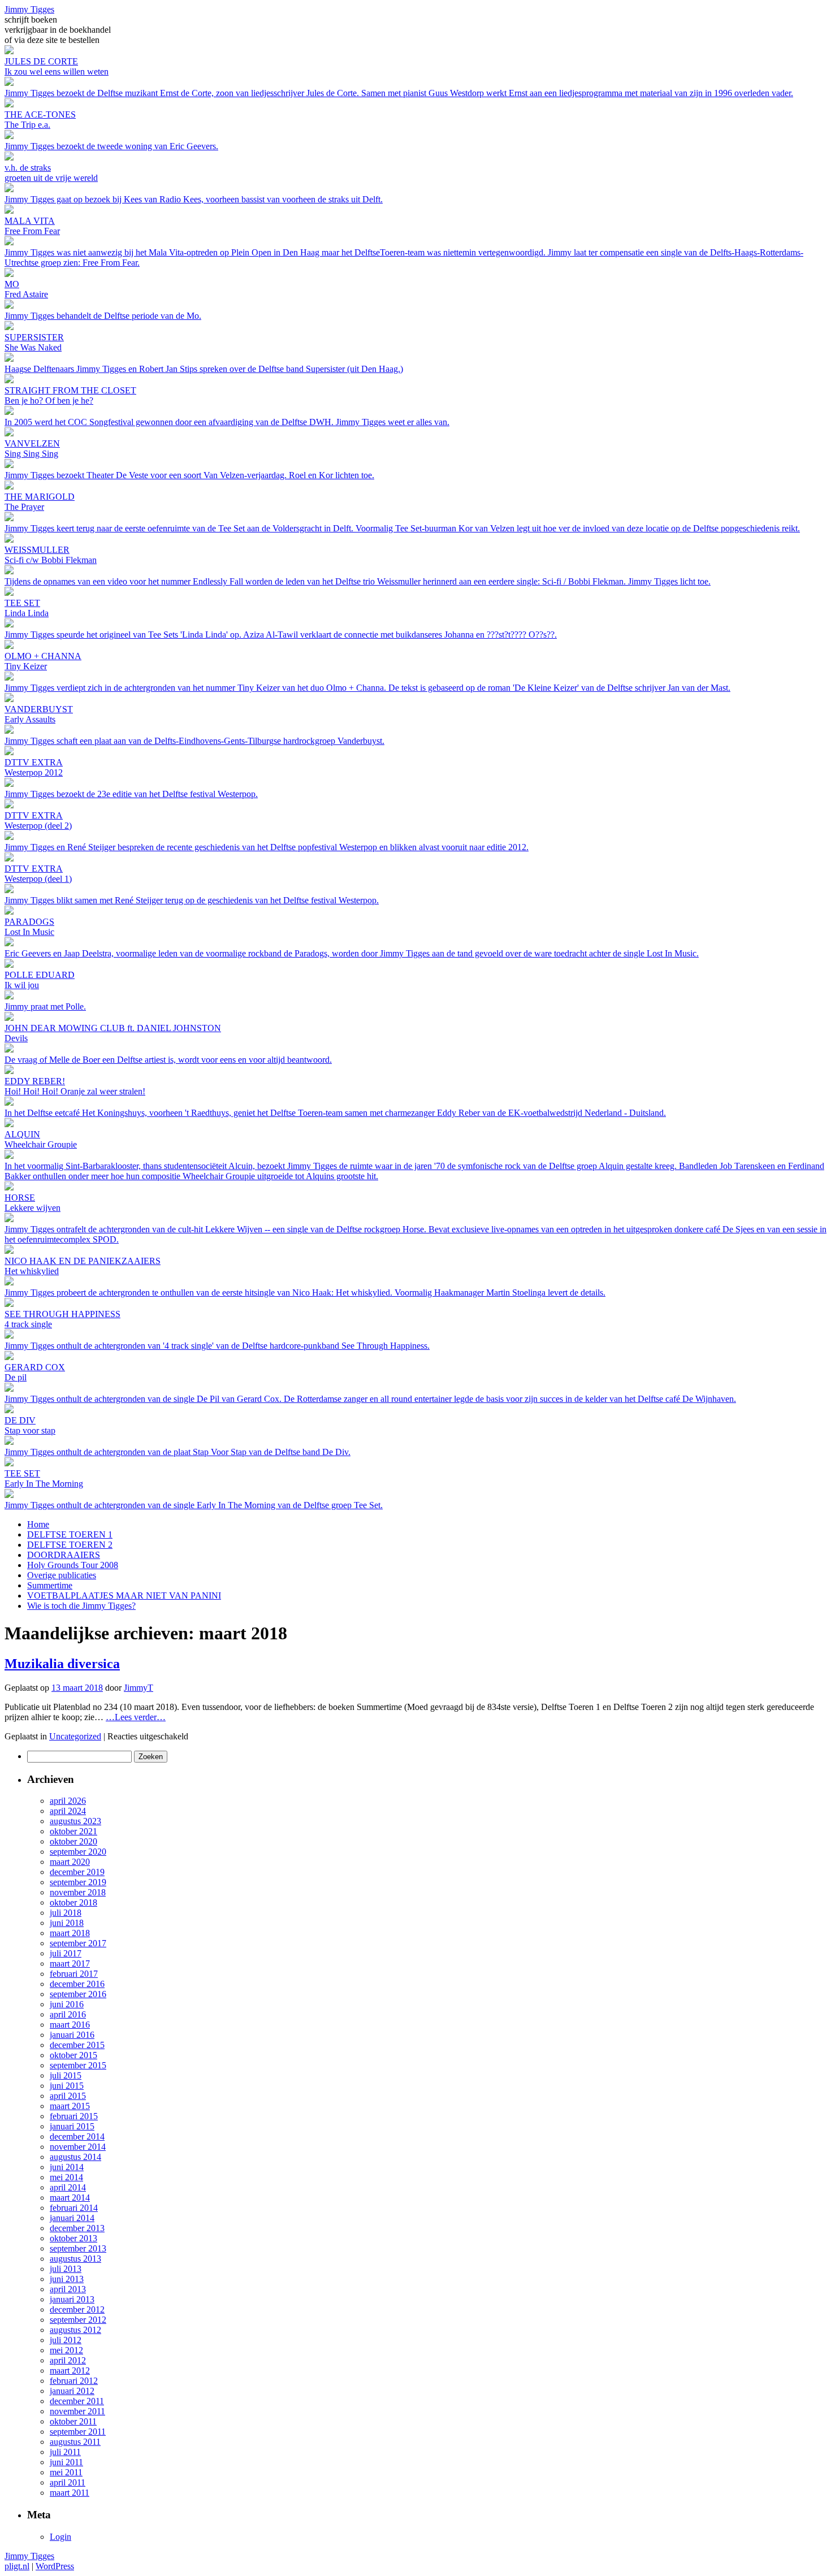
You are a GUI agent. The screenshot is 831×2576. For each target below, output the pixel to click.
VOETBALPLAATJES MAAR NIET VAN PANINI (124, 1596)
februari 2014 (74, 2208)
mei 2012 (66, 2350)
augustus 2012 (75, 2330)
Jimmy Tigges (29, 9)
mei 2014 (66, 2177)
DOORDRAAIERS (64, 1555)
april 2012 (68, 2360)
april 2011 (68, 2482)
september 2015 (78, 2065)
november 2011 (77, 2411)
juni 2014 (67, 2167)
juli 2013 (66, 2269)
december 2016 (77, 1984)
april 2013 (68, 2289)
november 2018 (78, 1892)
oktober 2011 (73, 2421)
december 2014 (77, 2136)
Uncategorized (75, 1736)
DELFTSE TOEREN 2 (70, 1545)
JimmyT (138, 1688)
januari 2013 (72, 2299)
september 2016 (78, 1994)
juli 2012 (66, 2340)
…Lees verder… (136, 1717)
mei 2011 (66, 2472)
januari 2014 (72, 2218)
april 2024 (68, 1811)
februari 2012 (74, 2381)
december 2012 (77, 2309)
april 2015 (68, 2096)
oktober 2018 (73, 1902)
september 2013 (78, 2248)
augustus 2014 (75, 2157)
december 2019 (77, 1872)
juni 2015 (67, 2086)
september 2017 (78, 1943)
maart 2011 (70, 2493)
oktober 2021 (73, 1831)
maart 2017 (70, 1964)
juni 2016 (67, 2004)
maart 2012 (70, 2371)
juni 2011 (66, 2462)
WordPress (55, 2566)
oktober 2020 (73, 1841)
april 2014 (68, 2187)
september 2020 (78, 1852)
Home (38, 1524)
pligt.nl (17, 2566)
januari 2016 (72, 2035)
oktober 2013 (73, 2238)
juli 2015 (66, 2075)
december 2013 (77, 2228)
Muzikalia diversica (62, 1664)
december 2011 (77, 2401)
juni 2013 (67, 2279)
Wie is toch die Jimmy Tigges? (81, 1606)
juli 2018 (66, 1913)
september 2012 (78, 2320)
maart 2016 (70, 2025)
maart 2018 (70, 1933)
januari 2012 (72, 2391)
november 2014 (78, 2147)
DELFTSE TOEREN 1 (70, 1534)
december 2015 (77, 2045)
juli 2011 (65, 2452)
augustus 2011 (75, 2442)
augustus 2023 (75, 1821)
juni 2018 (67, 1923)
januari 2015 (72, 2126)
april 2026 (68, 1801)
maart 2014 (70, 2198)
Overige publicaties (62, 1575)
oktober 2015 (73, 2055)
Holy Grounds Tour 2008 (73, 1565)
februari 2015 (74, 2116)
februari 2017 (74, 1974)
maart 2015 (70, 2106)
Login (60, 2537)
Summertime (50, 1585)
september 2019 (78, 1882)
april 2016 (68, 2014)
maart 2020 (70, 1862)
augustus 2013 (75, 2259)
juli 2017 (66, 1953)
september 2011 (78, 2432)
